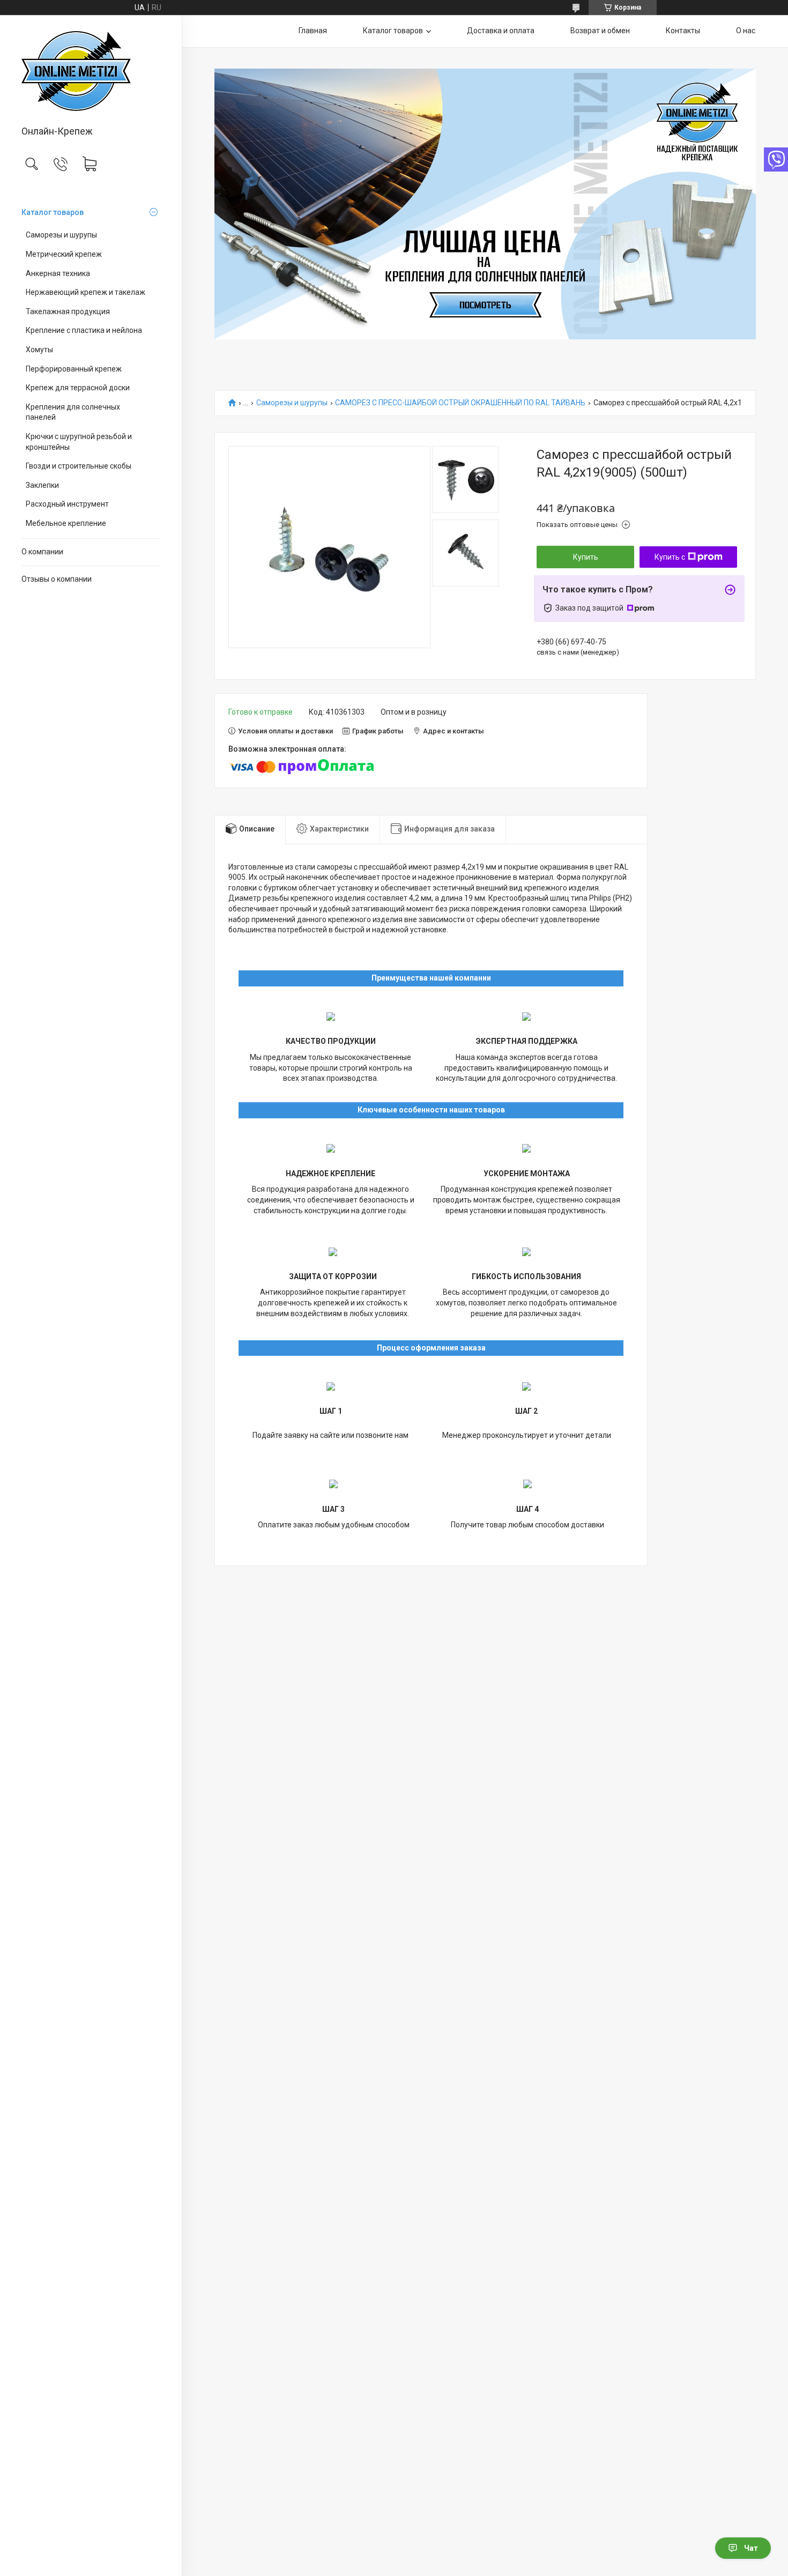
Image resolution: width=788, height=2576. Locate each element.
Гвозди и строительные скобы (79, 466)
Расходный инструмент (67, 504)
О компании (42, 552)
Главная (313, 31)
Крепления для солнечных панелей (73, 412)
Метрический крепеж (64, 254)
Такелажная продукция (68, 311)
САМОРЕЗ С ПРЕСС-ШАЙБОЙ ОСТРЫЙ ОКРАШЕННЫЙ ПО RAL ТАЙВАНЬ (460, 403)
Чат (751, 2548)
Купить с (670, 557)
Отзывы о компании (57, 579)
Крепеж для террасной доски (78, 388)
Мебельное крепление (66, 523)
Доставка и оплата (501, 31)
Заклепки (42, 485)
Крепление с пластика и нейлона (84, 330)
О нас (746, 31)
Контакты (683, 31)
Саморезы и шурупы (61, 235)
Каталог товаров (53, 212)
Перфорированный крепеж (74, 369)
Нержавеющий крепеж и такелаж (86, 292)
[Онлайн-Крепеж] (91, 71)
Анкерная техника (58, 273)
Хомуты (39, 350)
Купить (586, 557)
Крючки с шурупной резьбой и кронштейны (79, 442)
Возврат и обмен (600, 31)
